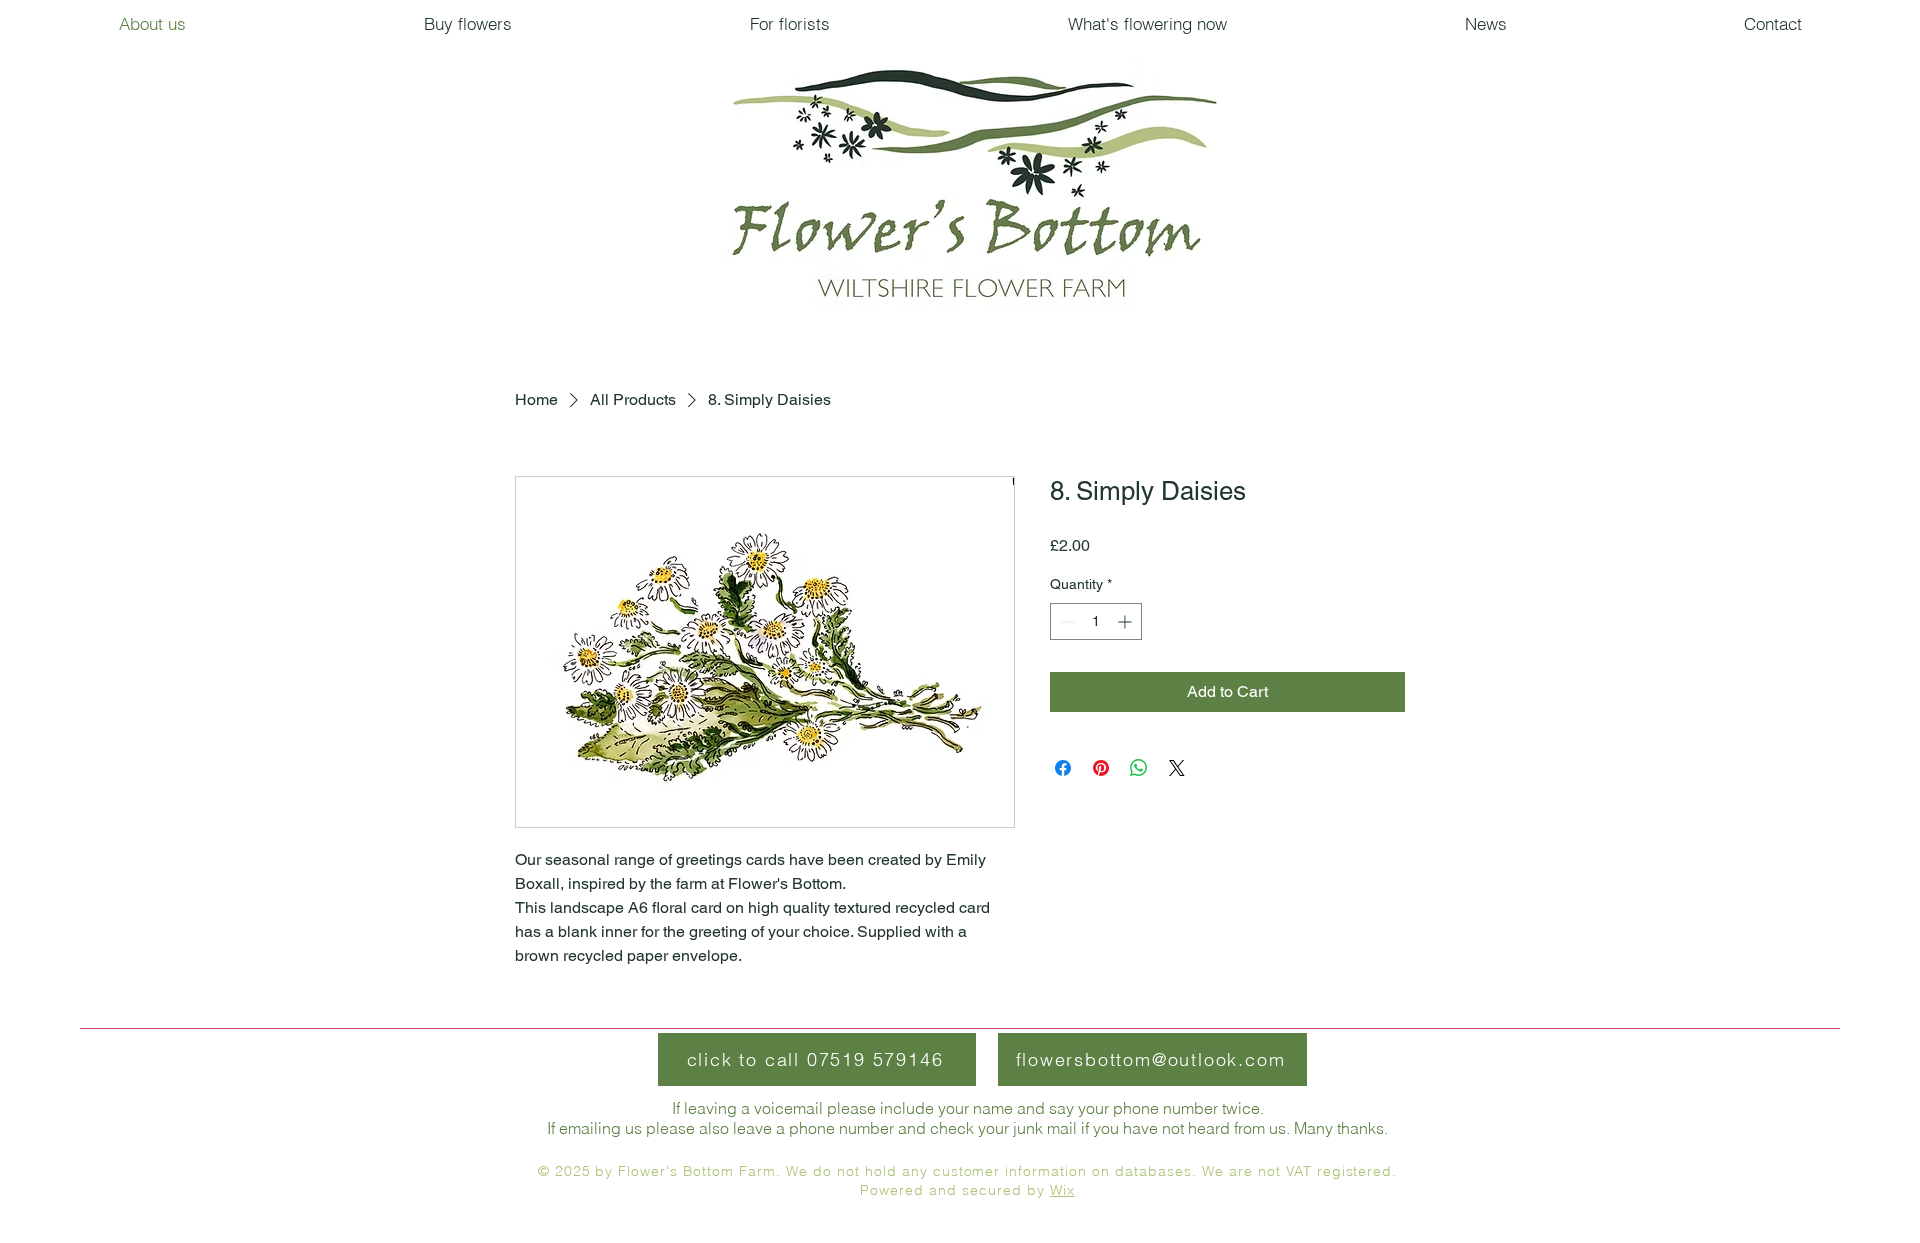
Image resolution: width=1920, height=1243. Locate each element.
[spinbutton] (1096, 621)
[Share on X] (1177, 768)
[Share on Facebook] (1063, 768)
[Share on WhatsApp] (1139, 768)
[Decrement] (1065, 621)
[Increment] (1126, 621)
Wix (1062, 1190)
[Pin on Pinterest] (1101, 768)
